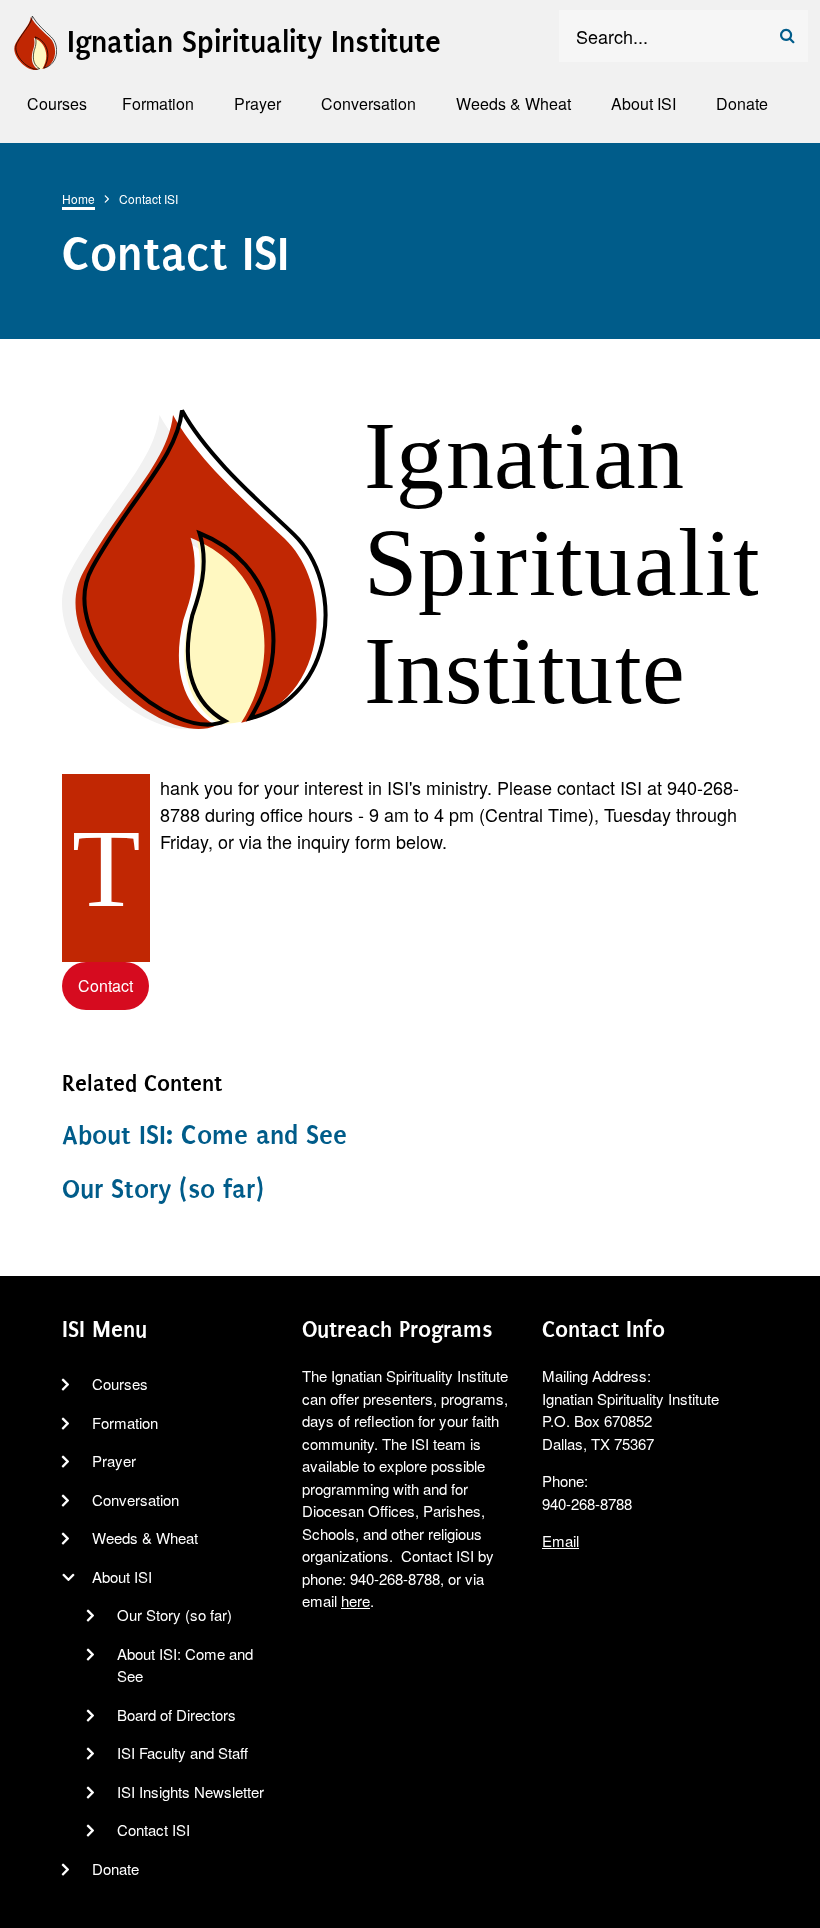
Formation (125, 1422)
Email (560, 1540)
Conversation (135, 1499)
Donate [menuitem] (742, 103)
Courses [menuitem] (57, 103)
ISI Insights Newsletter (190, 1791)
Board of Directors (176, 1714)
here (355, 1600)
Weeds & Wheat (145, 1537)
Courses (120, 1383)
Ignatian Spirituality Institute (254, 42)
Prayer (114, 1460)
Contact (105, 985)
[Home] (34, 39)
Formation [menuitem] (158, 103)
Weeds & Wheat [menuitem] (513, 103)
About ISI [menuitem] (643, 103)
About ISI (122, 1576)
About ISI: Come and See (204, 1135)
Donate (115, 1868)
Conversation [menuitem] (368, 103)
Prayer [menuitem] (257, 103)
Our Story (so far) (163, 1189)
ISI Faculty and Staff (182, 1752)
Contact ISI (153, 1829)
